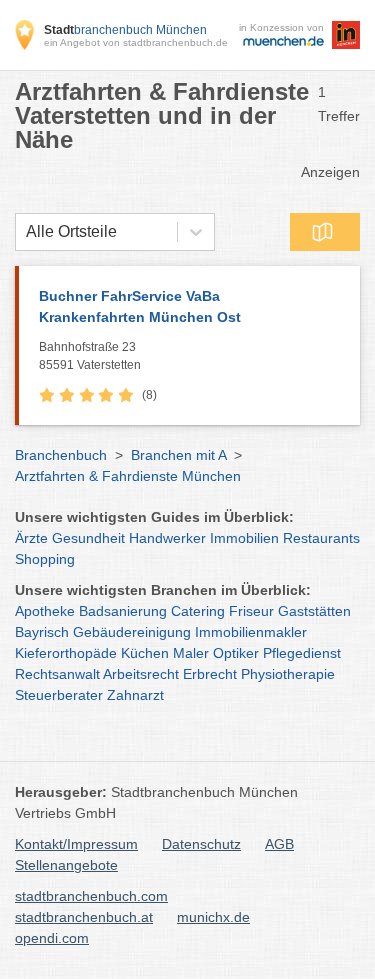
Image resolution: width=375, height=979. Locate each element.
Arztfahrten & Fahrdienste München (128, 476)
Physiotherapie (288, 674)
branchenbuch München (125, 30)
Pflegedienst (302, 653)
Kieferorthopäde (66, 653)
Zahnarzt (135, 695)
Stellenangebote (66, 865)
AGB (279, 844)
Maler (191, 653)
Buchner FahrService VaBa (140, 306)
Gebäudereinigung (132, 632)
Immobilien (244, 538)
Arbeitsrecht (141, 674)
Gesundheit (88, 538)
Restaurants (321, 538)
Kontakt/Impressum (76, 844)
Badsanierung (123, 611)
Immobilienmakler (251, 632)
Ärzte (31, 538)
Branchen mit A (178, 455)
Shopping (45, 559)
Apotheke (45, 611)
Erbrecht (210, 674)
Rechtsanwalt (57, 674)
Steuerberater (59, 695)
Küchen (145, 653)
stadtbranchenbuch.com (91, 896)
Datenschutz (201, 844)
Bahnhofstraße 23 (90, 356)
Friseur (251, 611)
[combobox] (26, 232)
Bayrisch (42, 632)
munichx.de (213, 917)
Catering (198, 611)
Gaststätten (314, 611)
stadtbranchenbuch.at (84, 917)
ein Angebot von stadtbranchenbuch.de (136, 42)
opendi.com (52, 938)
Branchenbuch (61, 455)
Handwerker (167, 538)
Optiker (236, 653)
